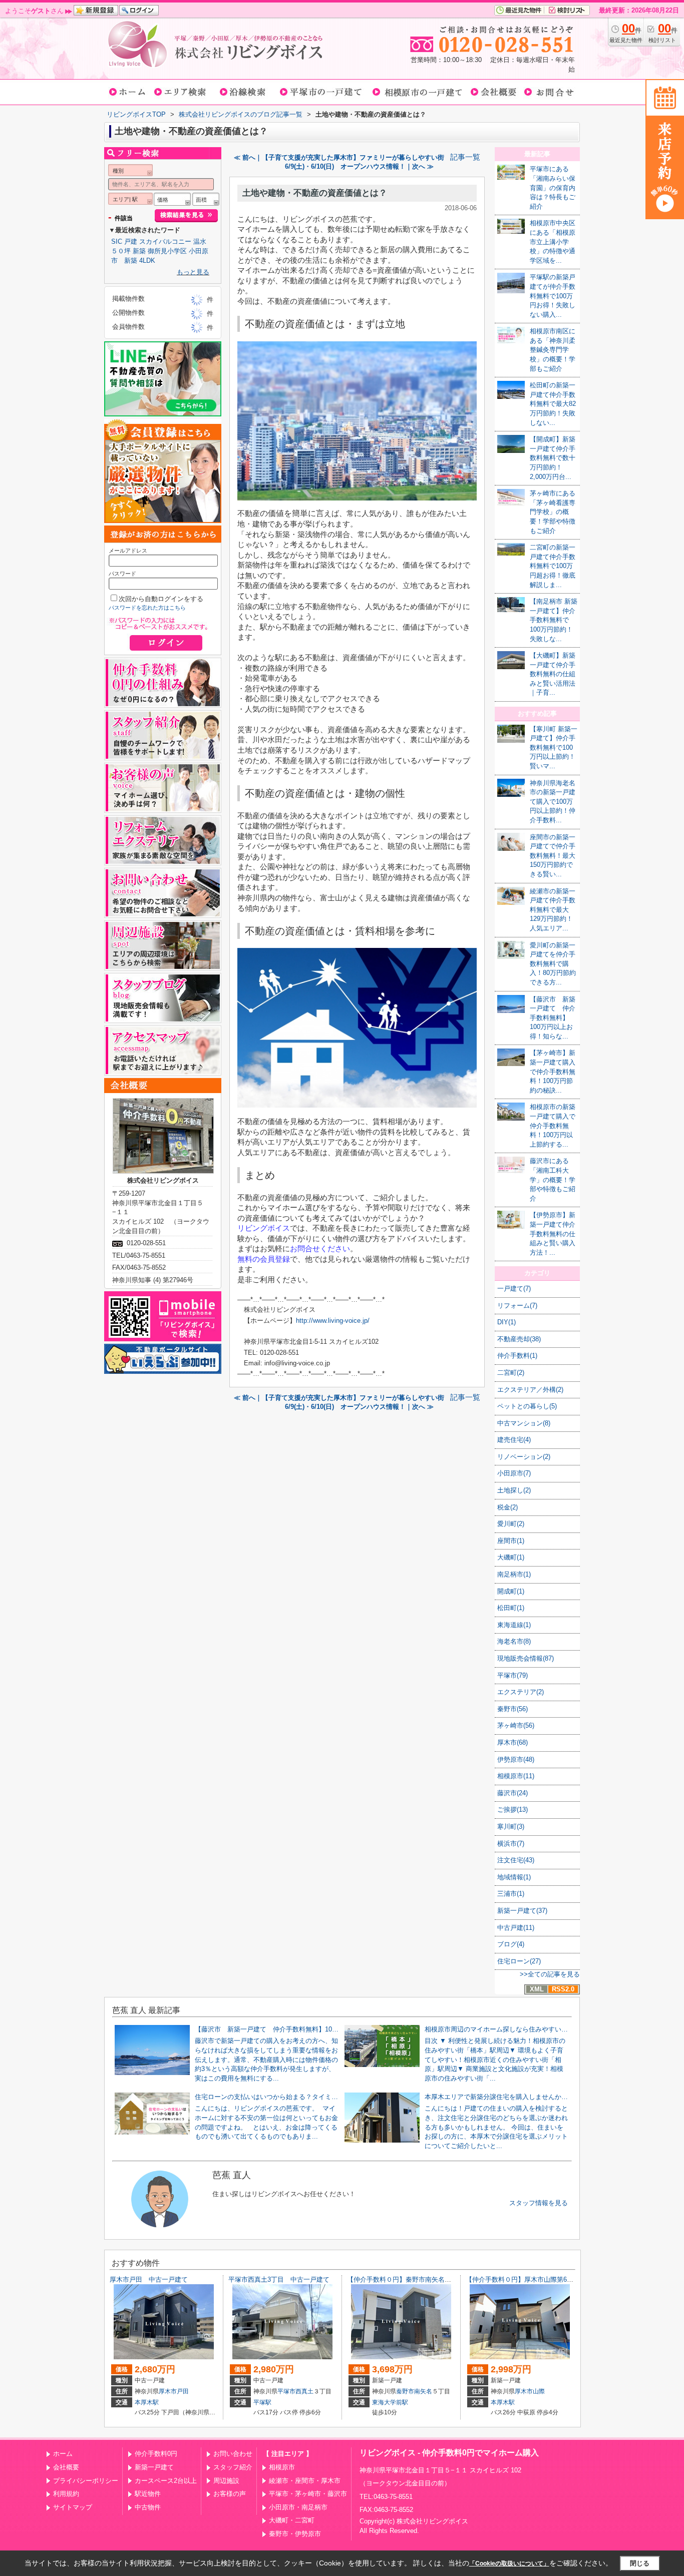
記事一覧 (465, 157)
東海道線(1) (514, 1625)
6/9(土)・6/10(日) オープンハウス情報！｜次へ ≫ (359, 166)
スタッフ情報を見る (539, 2203)
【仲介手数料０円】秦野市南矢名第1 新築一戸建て (424, 2279)
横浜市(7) (511, 1844)
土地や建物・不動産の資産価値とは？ (315, 193)
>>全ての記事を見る (550, 1974)
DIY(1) (506, 1322)
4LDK (147, 261)
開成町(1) (511, 1591)
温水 (200, 241)
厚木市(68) (512, 1742)
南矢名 (423, 2391)
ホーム (63, 2454)
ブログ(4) (511, 1944)
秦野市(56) (512, 1709)
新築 (139, 251)
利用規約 (66, 2494)
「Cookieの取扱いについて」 (509, 2563)
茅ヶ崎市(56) (516, 1725)
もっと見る (193, 272)
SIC (117, 241)
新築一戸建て (154, 2467)
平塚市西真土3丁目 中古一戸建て (279, 2279)
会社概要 (66, 2467)
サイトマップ (73, 2507)
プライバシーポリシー (86, 2481)
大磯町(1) (511, 1557)
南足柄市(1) (514, 1574)
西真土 (304, 2391)
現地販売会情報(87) (526, 1658)
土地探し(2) (514, 1490)
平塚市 (286, 2391)
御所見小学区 (167, 251)
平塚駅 (262, 2402)
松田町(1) (511, 1608)
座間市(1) (511, 1541)
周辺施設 (226, 2481)
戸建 (131, 241)
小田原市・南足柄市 (298, 2507)
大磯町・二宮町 (292, 2520)
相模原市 (282, 2467)
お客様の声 (230, 2494)
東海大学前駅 (390, 2402)
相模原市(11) (516, 1776)
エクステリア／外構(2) (530, 1390)
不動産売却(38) (519, 1339)
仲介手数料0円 (156, 2454)
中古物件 (148, 2507)
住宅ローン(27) (519, 1961)
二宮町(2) (511, 1373)
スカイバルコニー (165, 241)
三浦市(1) (511, 1894)
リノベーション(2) (524, 1457)
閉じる (640, 2563)
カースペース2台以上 (166, 2481)
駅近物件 (148, 2494)
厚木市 (168, 2391)
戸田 (183, 2391)
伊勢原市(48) (516, 1759)
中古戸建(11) (516, 1928)
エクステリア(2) (521, 1692)
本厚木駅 (147, 2402)
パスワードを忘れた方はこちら (147, 608)
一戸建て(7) (514, 1289)
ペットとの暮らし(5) (527, 1406)
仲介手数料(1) (517, 1356)
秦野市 (405, 2391)
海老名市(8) (514, 1641)
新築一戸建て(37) (522, 1911)
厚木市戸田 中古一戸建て (149, 2279)
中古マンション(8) (524, 1423)
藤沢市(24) (512, 1793)
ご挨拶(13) (512, 1810)
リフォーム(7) (517, 1306)
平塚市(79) (512, 1675)
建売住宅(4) (514, 1440)
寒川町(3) (511, 1827)
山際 (539, 2391)
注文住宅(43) (516, 1860)
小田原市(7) (514, 1473)
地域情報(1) (514, 1877)
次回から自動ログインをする (161, 599)
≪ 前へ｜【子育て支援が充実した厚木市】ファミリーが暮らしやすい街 (339, 157)
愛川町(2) (511, 1524)
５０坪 (121, 251)
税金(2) (507, 1507)
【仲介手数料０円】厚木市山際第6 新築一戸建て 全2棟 (551, 2279)
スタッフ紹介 (233, 2467)
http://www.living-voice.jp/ (333, 1321)
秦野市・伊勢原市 (295, 2534)
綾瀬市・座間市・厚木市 (305, 2481)
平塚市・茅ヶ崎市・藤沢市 (308, 2494)
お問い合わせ (233, 2454)
